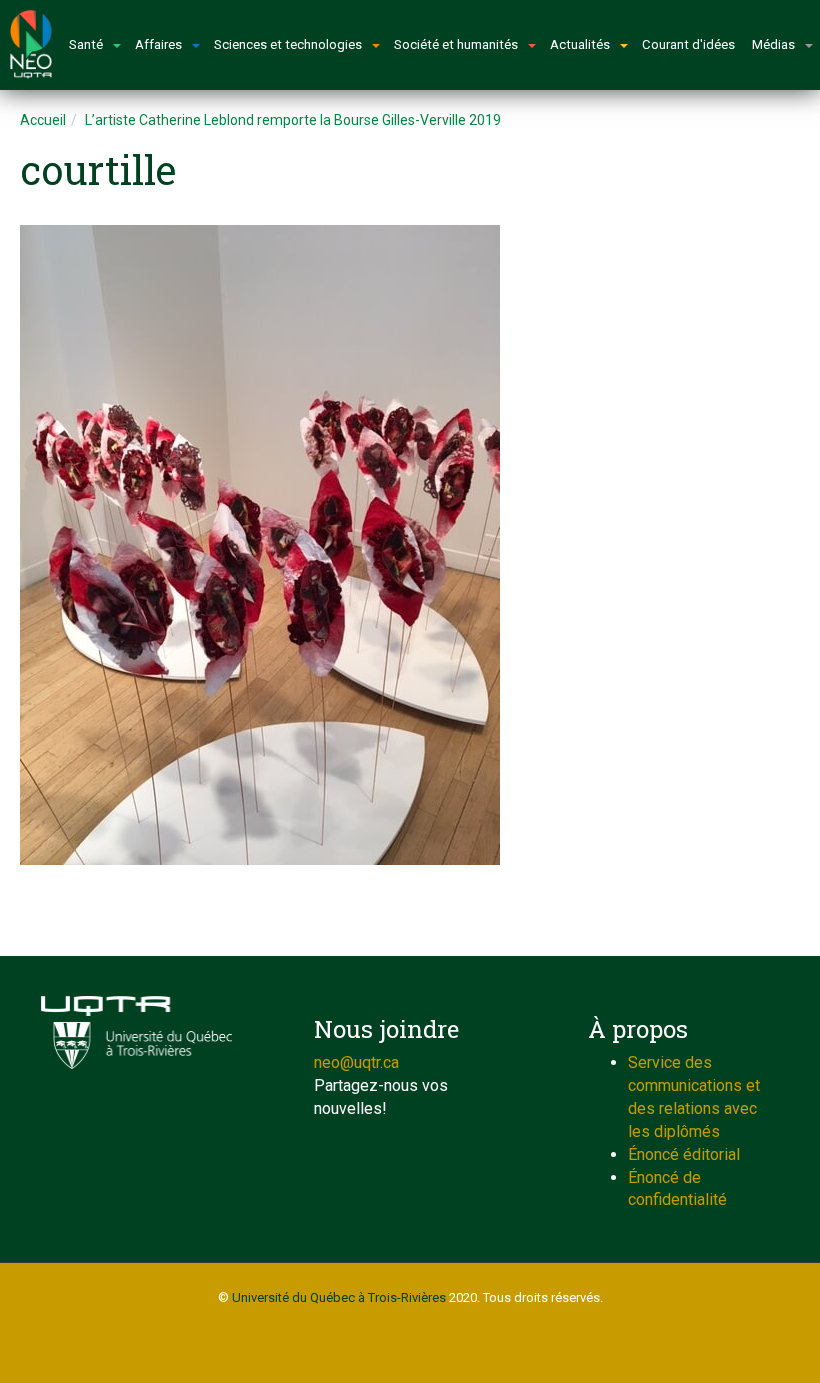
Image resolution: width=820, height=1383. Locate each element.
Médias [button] (773, 44)
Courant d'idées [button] (688, 44)
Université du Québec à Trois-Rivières (339, 1297)
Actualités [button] (580, 44)
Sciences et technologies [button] (288, 44)
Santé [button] (86, 44)
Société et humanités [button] (456, 44)
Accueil (43, 120)
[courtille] (410, 545)
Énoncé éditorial (684, 1154)
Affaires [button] (158, 44)
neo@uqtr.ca (356, 1062)
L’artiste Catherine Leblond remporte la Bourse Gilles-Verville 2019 (293, 120)
